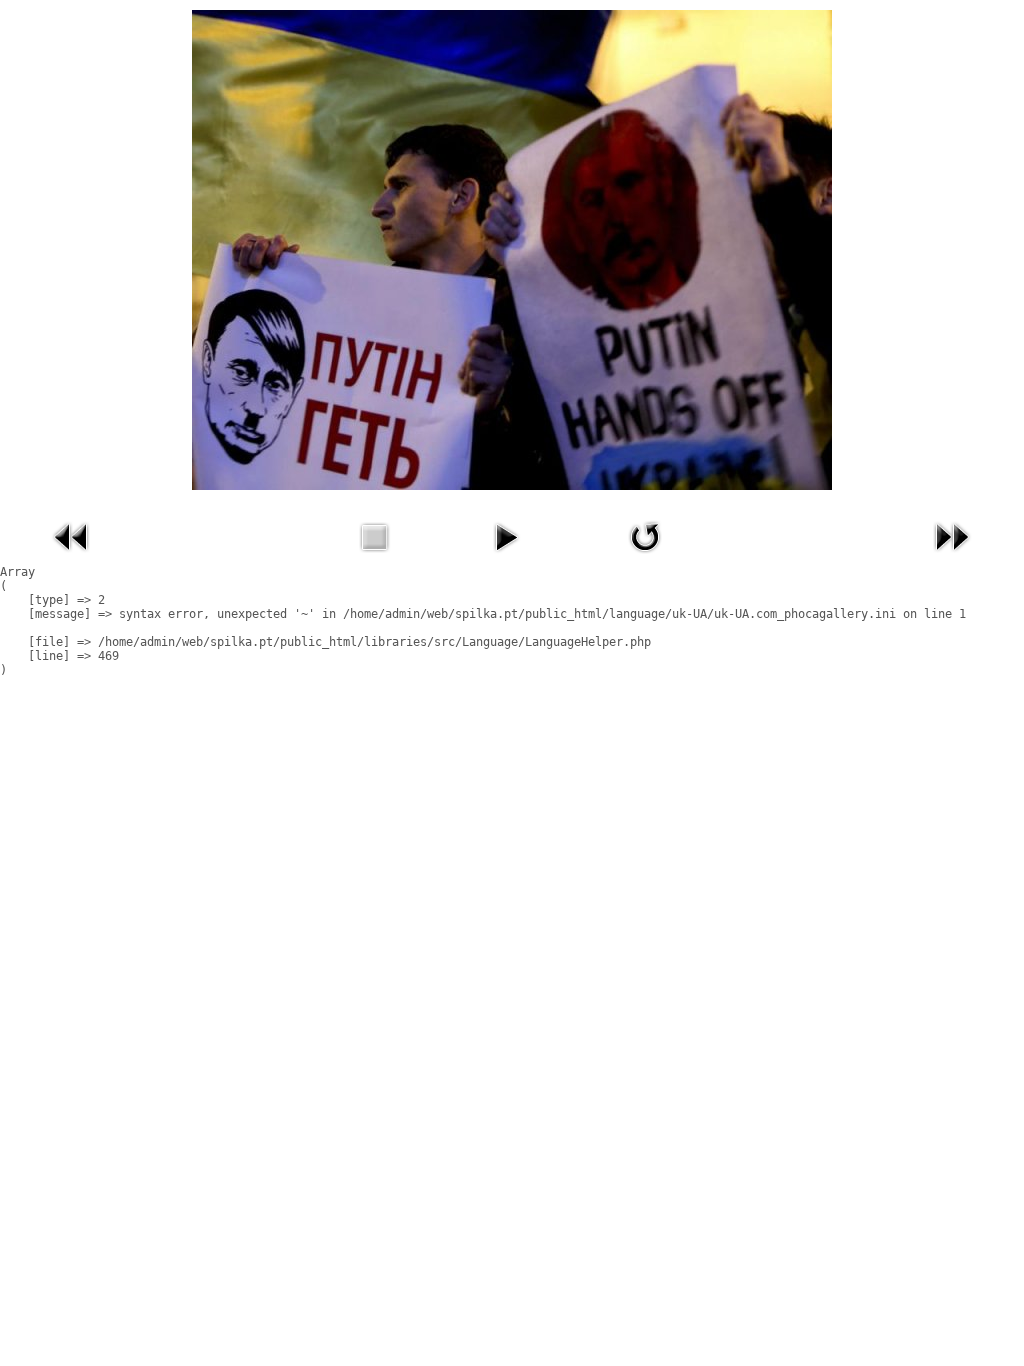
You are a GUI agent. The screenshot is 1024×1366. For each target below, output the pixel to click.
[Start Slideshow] (506, 557)
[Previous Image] (72, 557)
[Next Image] (952, 557)
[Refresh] (645, 557)
